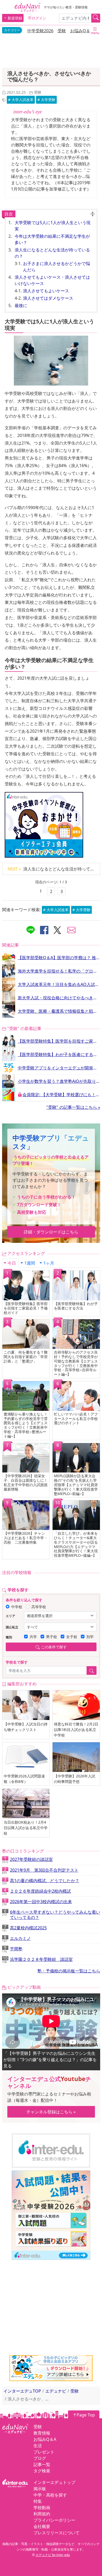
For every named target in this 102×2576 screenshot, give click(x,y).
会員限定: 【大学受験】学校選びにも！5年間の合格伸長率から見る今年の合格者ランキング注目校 (61, 1095)
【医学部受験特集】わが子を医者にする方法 (59, 1054)
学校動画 (42, 2508)
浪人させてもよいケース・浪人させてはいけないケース (52, 280)
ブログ (40, 2458)
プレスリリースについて (56, 2533)
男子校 (52, 1637)
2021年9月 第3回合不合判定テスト (40, 1871)
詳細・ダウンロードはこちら (51, 1232)
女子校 (72, 1637)
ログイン (39, 18)
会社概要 (42, 2526)
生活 (38, 2446)
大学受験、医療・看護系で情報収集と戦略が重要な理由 (59, 1011)
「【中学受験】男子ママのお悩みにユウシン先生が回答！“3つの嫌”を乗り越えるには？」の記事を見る (50, 2060)
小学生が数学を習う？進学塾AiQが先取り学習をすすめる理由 (59, 1081)
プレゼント (44, 2452)
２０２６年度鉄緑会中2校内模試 (36, 1892)
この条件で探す (54, 1647)
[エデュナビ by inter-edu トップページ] (27, 7)
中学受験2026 (40, 31)
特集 (38, 2501)
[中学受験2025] (51, 2215)
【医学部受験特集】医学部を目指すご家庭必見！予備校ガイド (59, 1041)
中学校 (17, 1607)
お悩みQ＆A (81, 31)
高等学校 (39, 1607)
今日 (12, 1263)
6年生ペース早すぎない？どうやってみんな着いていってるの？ (51, 1915)
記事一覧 (42, 2464)
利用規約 (42, 2514)
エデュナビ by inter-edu (53, 2555)
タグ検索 (42, 2471)
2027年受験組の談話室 (27, 1860)
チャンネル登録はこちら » (51, 2112)
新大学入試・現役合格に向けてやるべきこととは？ (59, 998)
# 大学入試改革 (21, 100)
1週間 (30, 1263)
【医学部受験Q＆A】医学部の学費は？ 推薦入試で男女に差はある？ (59, 958)
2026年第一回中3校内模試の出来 (37, 1902)
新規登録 (15, 18)
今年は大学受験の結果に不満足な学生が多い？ (52, 239)
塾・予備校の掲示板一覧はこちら (69, 1971)
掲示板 (40, 2489)
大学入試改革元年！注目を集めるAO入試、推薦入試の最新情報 (59, 984)
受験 (62, 31)
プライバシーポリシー (54, 2520)
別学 (90, 1637)
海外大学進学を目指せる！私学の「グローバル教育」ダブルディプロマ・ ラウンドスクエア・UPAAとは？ (59, 971)
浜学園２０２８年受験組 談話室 (37, 1960)
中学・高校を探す (50, 2495)
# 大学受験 (46, 100)
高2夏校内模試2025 (24, 1929)
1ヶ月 (49, 1263)
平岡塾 (12, 1950)
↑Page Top (84, 2415)
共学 (33, 1637)
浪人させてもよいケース (46, 291)
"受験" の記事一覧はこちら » (73, 1107)
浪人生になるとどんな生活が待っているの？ (52, 253)
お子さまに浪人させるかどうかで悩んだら (56, 267)
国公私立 (12, 1627)
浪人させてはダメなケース (48, 298)
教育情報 (42, 2433)
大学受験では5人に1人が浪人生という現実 (53, 226)
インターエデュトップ (54, 2482)
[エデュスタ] (51, 2368)
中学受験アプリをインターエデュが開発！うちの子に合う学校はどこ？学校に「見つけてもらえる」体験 (59, 1068)
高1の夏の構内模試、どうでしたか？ (41, 1881)
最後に (21, 305)
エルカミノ (16, 1939)
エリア (10, 1616)
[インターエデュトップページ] (15, 2483)
